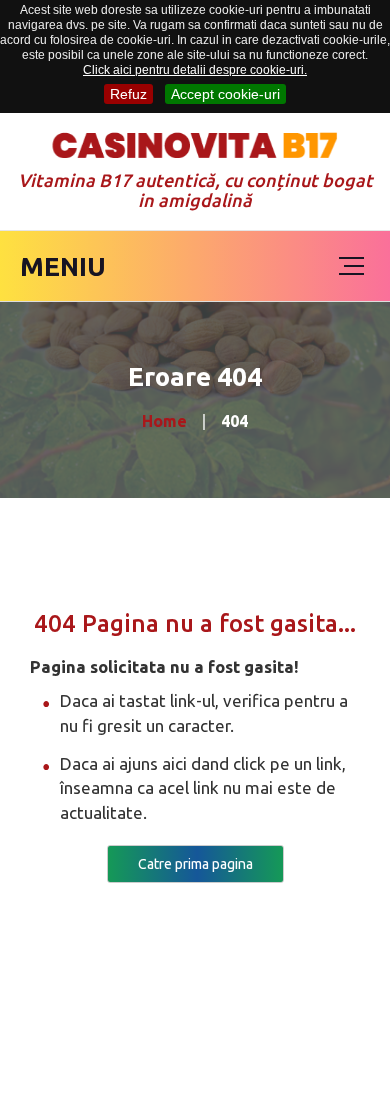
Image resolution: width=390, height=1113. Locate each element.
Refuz (128, 94)
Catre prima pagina (195, 864)
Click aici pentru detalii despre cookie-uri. (195, 70)
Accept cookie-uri (225, 94)
